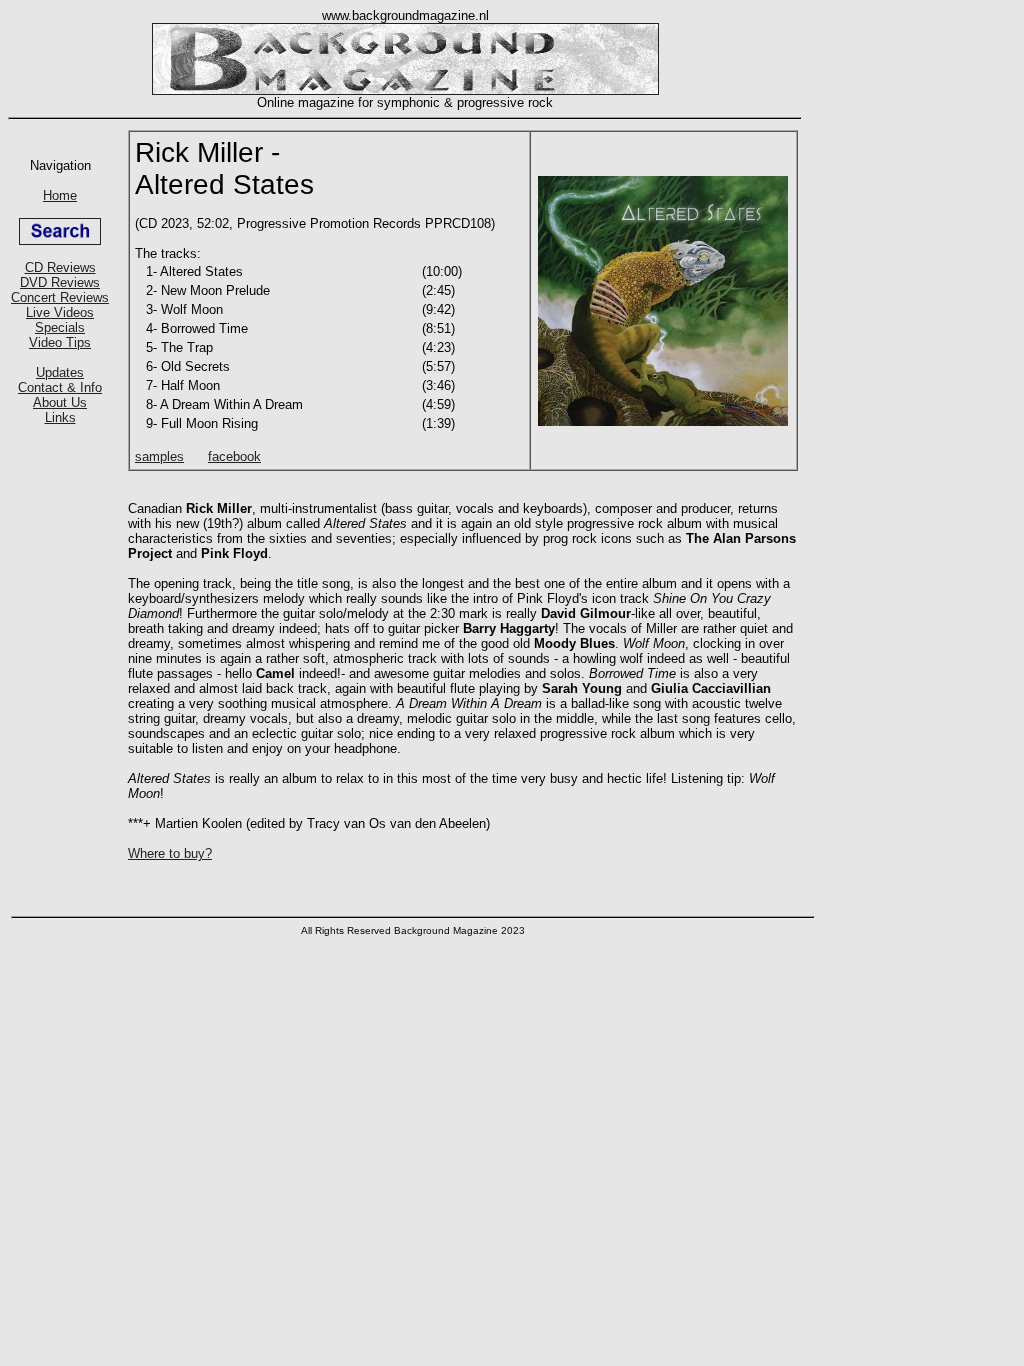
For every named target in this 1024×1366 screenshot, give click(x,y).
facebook (234, 456)
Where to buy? (170, 853)
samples (159, 456)
